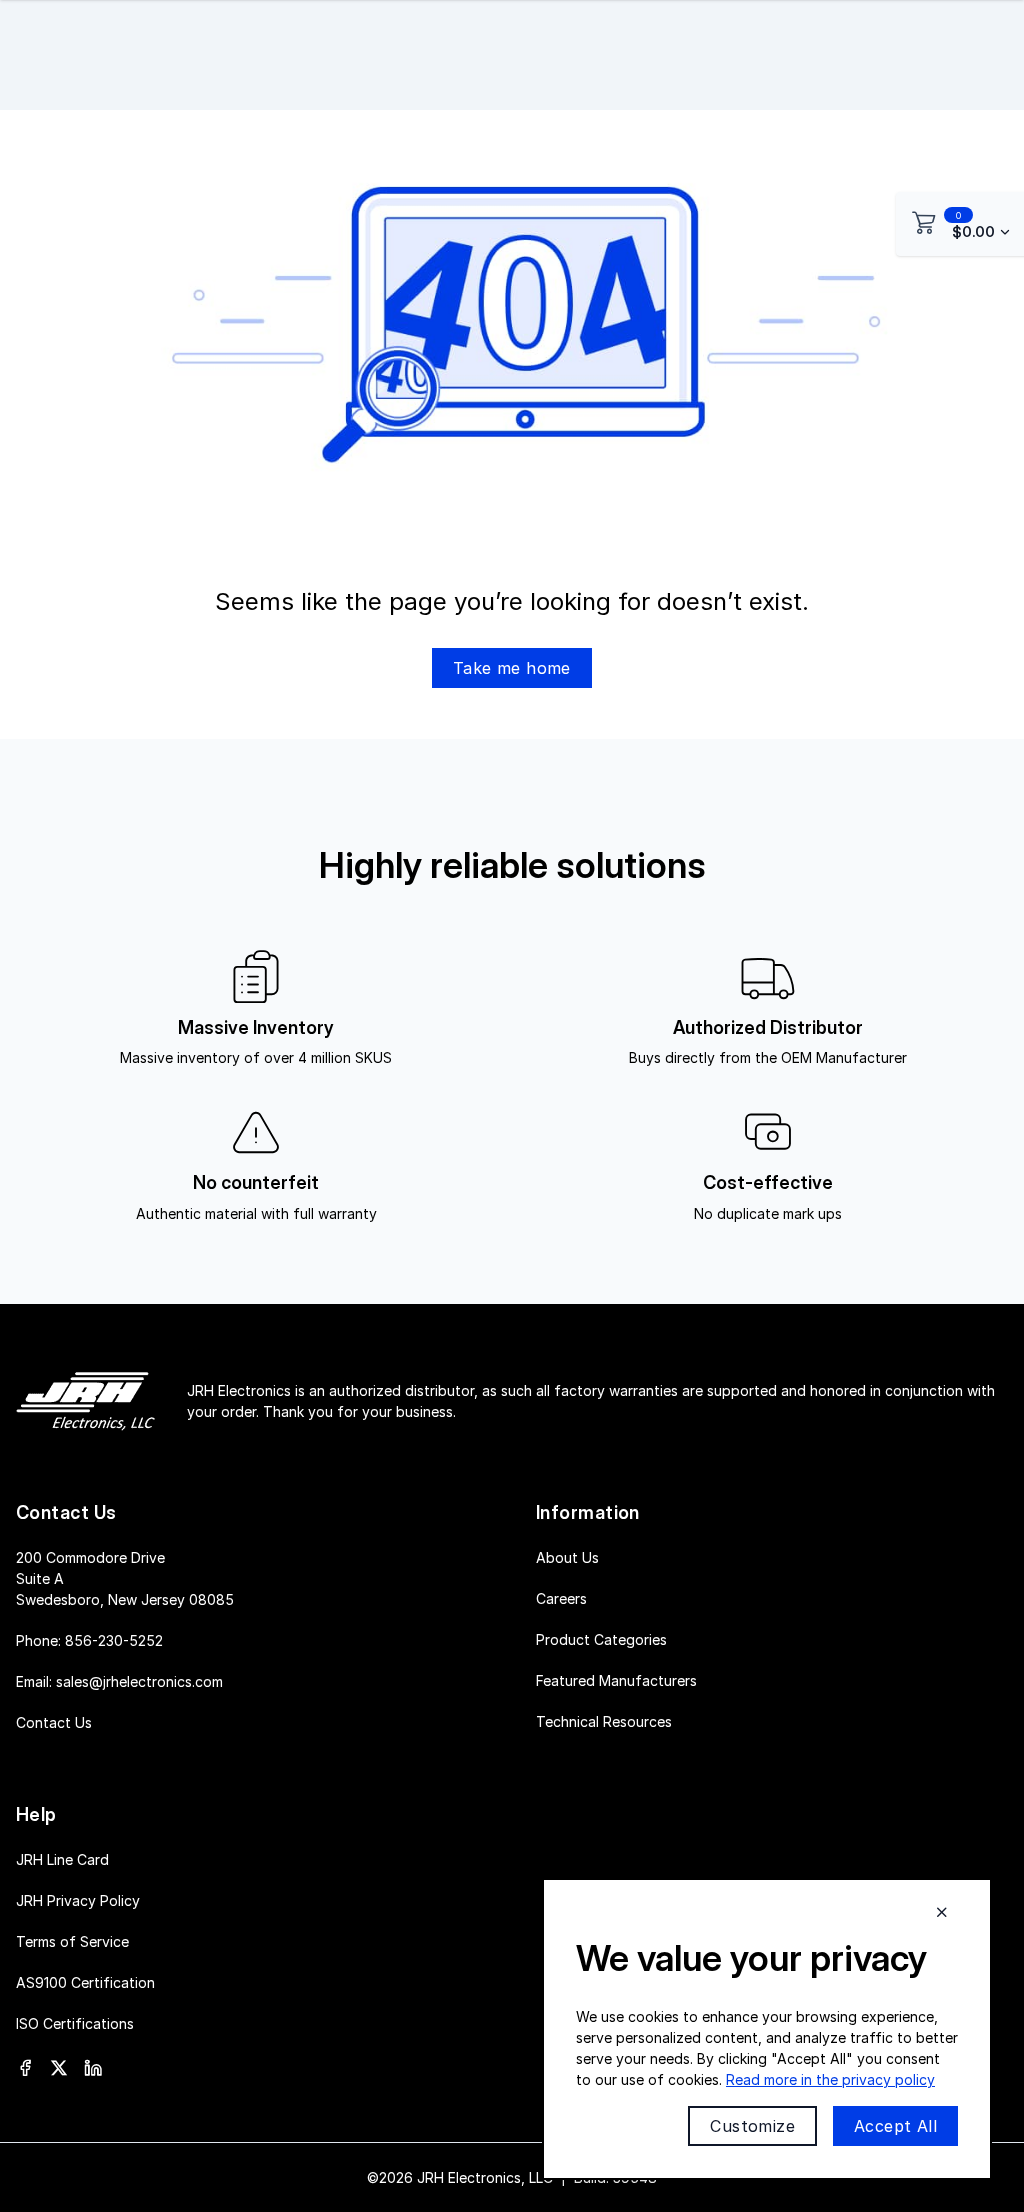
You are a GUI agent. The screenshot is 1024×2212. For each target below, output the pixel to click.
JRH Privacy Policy (78, 1900)
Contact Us (54, 1722)
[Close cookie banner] (942, 1912)
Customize (752, 2126)
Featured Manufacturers (616, 1680)
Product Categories (601, 1639)
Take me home (512, 668)
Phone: (89, 1640)
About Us (567, 1557)
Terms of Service (72, 1941)
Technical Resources (604, 1721)
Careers (561, 1598)
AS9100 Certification (85, 1982)
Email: (119, 1681)
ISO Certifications (75, 2023)
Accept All (895, 2126)
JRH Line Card (62, 1859)
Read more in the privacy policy (830, 2079)
